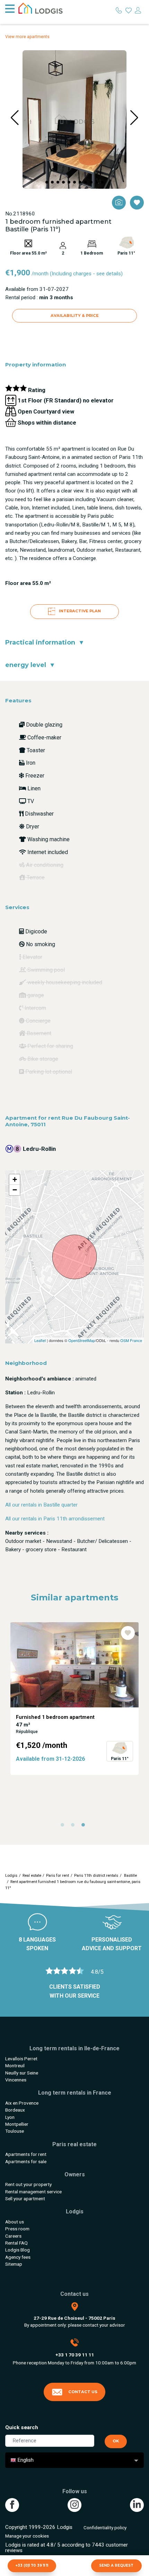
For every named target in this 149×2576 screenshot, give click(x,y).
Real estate (32, 1876)
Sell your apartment (25, 2199)
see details (109, 274)
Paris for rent (58, 1876)
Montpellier (17, 2124)
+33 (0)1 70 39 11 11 (32, 2565)
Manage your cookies (27, 2536)
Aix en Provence (22, 2103)
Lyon (10, 2117)
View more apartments (27, 37)
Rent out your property (28, 2184)
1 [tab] (64, 1827)
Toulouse (15, 2131)
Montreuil (15, 2066)
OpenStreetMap (82, 1340)
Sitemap (14, 2264)
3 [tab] (85, 1827)
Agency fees (18, 2257)
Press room (17, 2229)
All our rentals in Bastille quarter (41, 1505)
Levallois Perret (21, 2059)
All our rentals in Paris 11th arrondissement (55, 1519)
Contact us (83, 2392)
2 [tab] (74, 1827)
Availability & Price (75, 316)
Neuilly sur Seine (22, 2073)
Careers (13, 2236)
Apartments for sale (26, 2161)
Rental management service (33, 2192)
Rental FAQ (16, 2243)
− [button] (15, 1190)
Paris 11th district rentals (96, 1876)
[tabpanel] (74, 1699)
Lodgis (11, 1876)
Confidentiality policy (105, 2528)
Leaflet (40, 1340)
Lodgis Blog (17, 2250)
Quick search (22, 2427)
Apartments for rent (26, 2154)
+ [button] (15, 1179)
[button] (47, 182)
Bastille (130, 1876)
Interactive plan (79, 611)
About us (15, 2222)
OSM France (131, 1340)
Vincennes (16, 2080)
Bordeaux (15, 2110)
